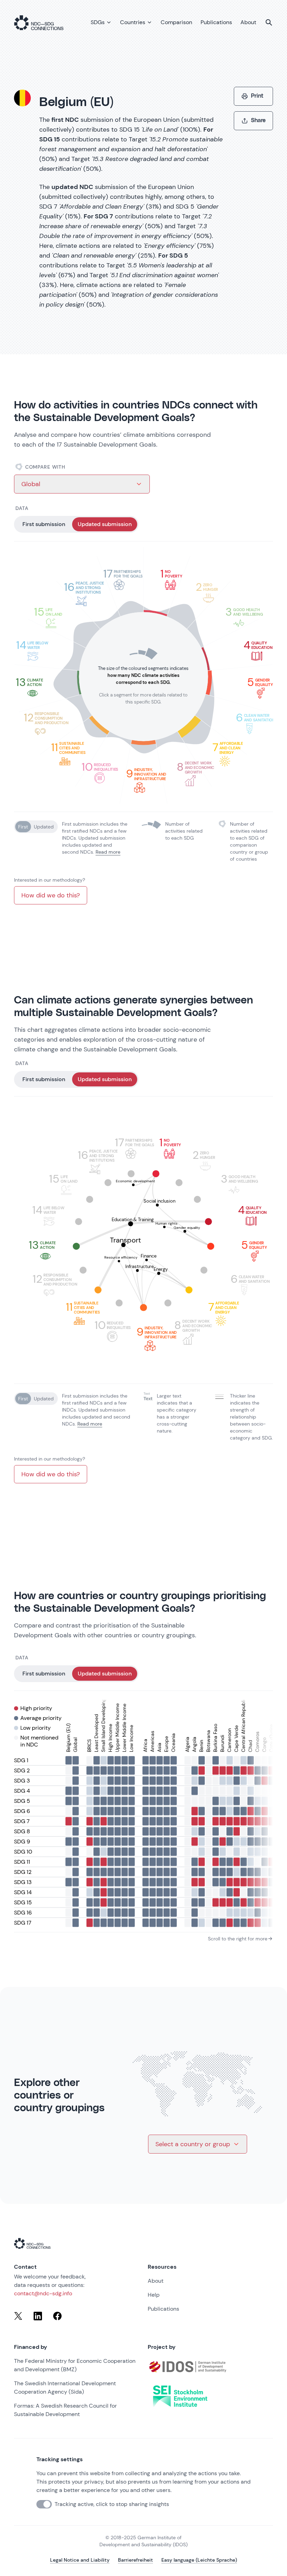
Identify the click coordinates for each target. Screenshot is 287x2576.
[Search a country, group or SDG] (269, 22)
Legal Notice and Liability (80, 2560)
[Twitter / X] (18, 2316)
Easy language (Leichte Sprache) (199, 2560)
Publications (163, 2309)
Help (154, 2295)
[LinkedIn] (38, 2316)
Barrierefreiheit (135, 2560)
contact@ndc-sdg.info (43, 2293)
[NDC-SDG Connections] (39, 22)
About (156, 2281)
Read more (108, 852)
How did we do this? (51, 895)
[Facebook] (57, 2316)
